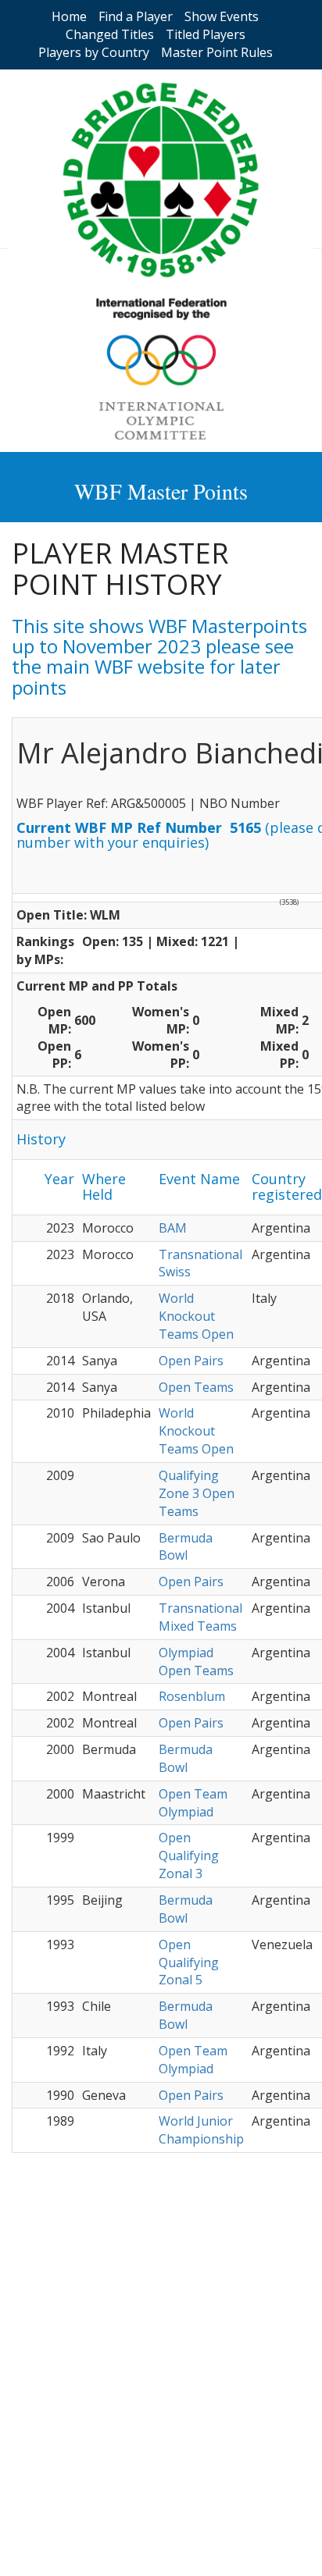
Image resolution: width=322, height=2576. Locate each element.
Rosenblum (192, 1696)
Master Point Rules (217, 52)
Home (69, 16)
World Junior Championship (201, 2130)
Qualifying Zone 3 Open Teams (197, 1493)
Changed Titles (110, 34)
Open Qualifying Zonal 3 (189, 1856)
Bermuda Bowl (186, 1547)
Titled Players (206, 34)
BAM (173, 1228)
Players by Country (94, 52)
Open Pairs (191, 1361)
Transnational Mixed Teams (200, 1617)
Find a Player (136, 16)
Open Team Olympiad (193, 1803)
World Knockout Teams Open (196, 1316)
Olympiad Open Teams (196, 1662)
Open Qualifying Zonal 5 (189, 1962)
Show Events (222, 16)
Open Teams (196, 1387)
